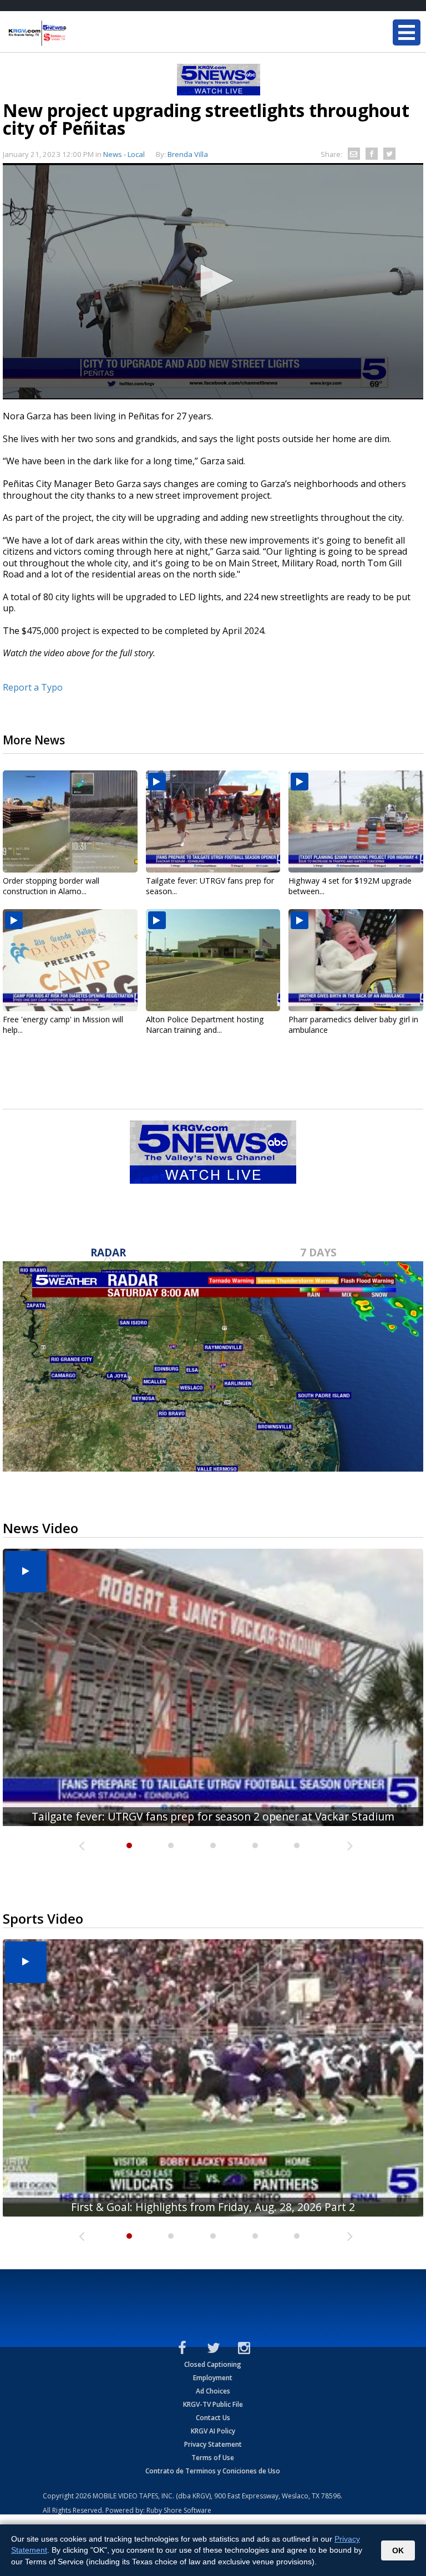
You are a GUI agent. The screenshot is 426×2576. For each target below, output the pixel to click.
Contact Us (213, 2418)
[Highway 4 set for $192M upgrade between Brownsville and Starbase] (356, 822)
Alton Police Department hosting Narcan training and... (205, 1025)
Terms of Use (213, 2458)
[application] (213, 281)
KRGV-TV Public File (213, 2404)
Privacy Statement (213, 2444)
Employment (213, 2378)
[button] (213, 281)
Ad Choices (213, 2391)
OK (398, 2550)
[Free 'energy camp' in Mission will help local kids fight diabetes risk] (70, 960)
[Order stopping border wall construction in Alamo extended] (70, 822)
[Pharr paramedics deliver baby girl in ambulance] (356, 960)
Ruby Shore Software (179, 2510)
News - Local (124, 154)
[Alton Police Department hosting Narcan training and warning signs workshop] (213, 960)
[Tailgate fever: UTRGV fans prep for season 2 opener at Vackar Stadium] (213, 822)
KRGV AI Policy (213, 2431)
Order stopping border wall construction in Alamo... (51, 886)
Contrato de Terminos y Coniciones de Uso (213, 2471)
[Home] (75, 33)
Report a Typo (33, 687)
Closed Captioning (213, 2364)
